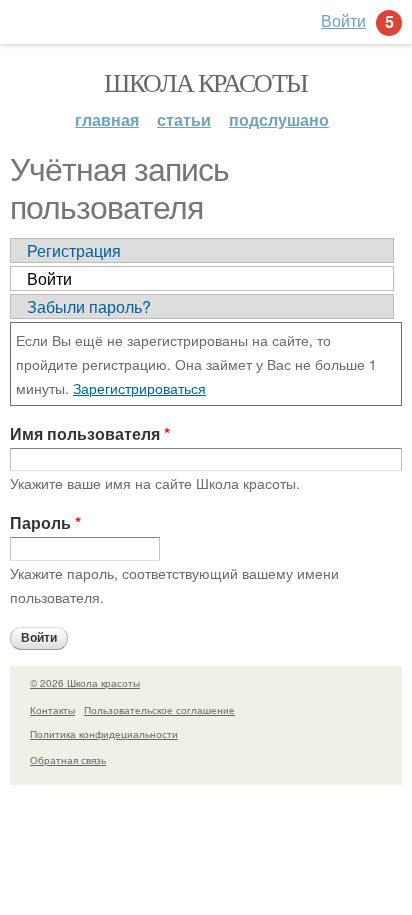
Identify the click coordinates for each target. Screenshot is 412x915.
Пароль (45, 522)
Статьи (184, 119)
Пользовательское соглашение (159, 710)
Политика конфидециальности (104, 734)
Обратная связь (68, 760)
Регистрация (74, 250)
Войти (49, 278)
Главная (107, 119)
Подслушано (279, 119)
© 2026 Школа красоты (85, 683)
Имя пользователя (90, 433)
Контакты (52, 710)
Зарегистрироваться (139, 388)
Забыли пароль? (89, 306)
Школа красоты (205, 82)
